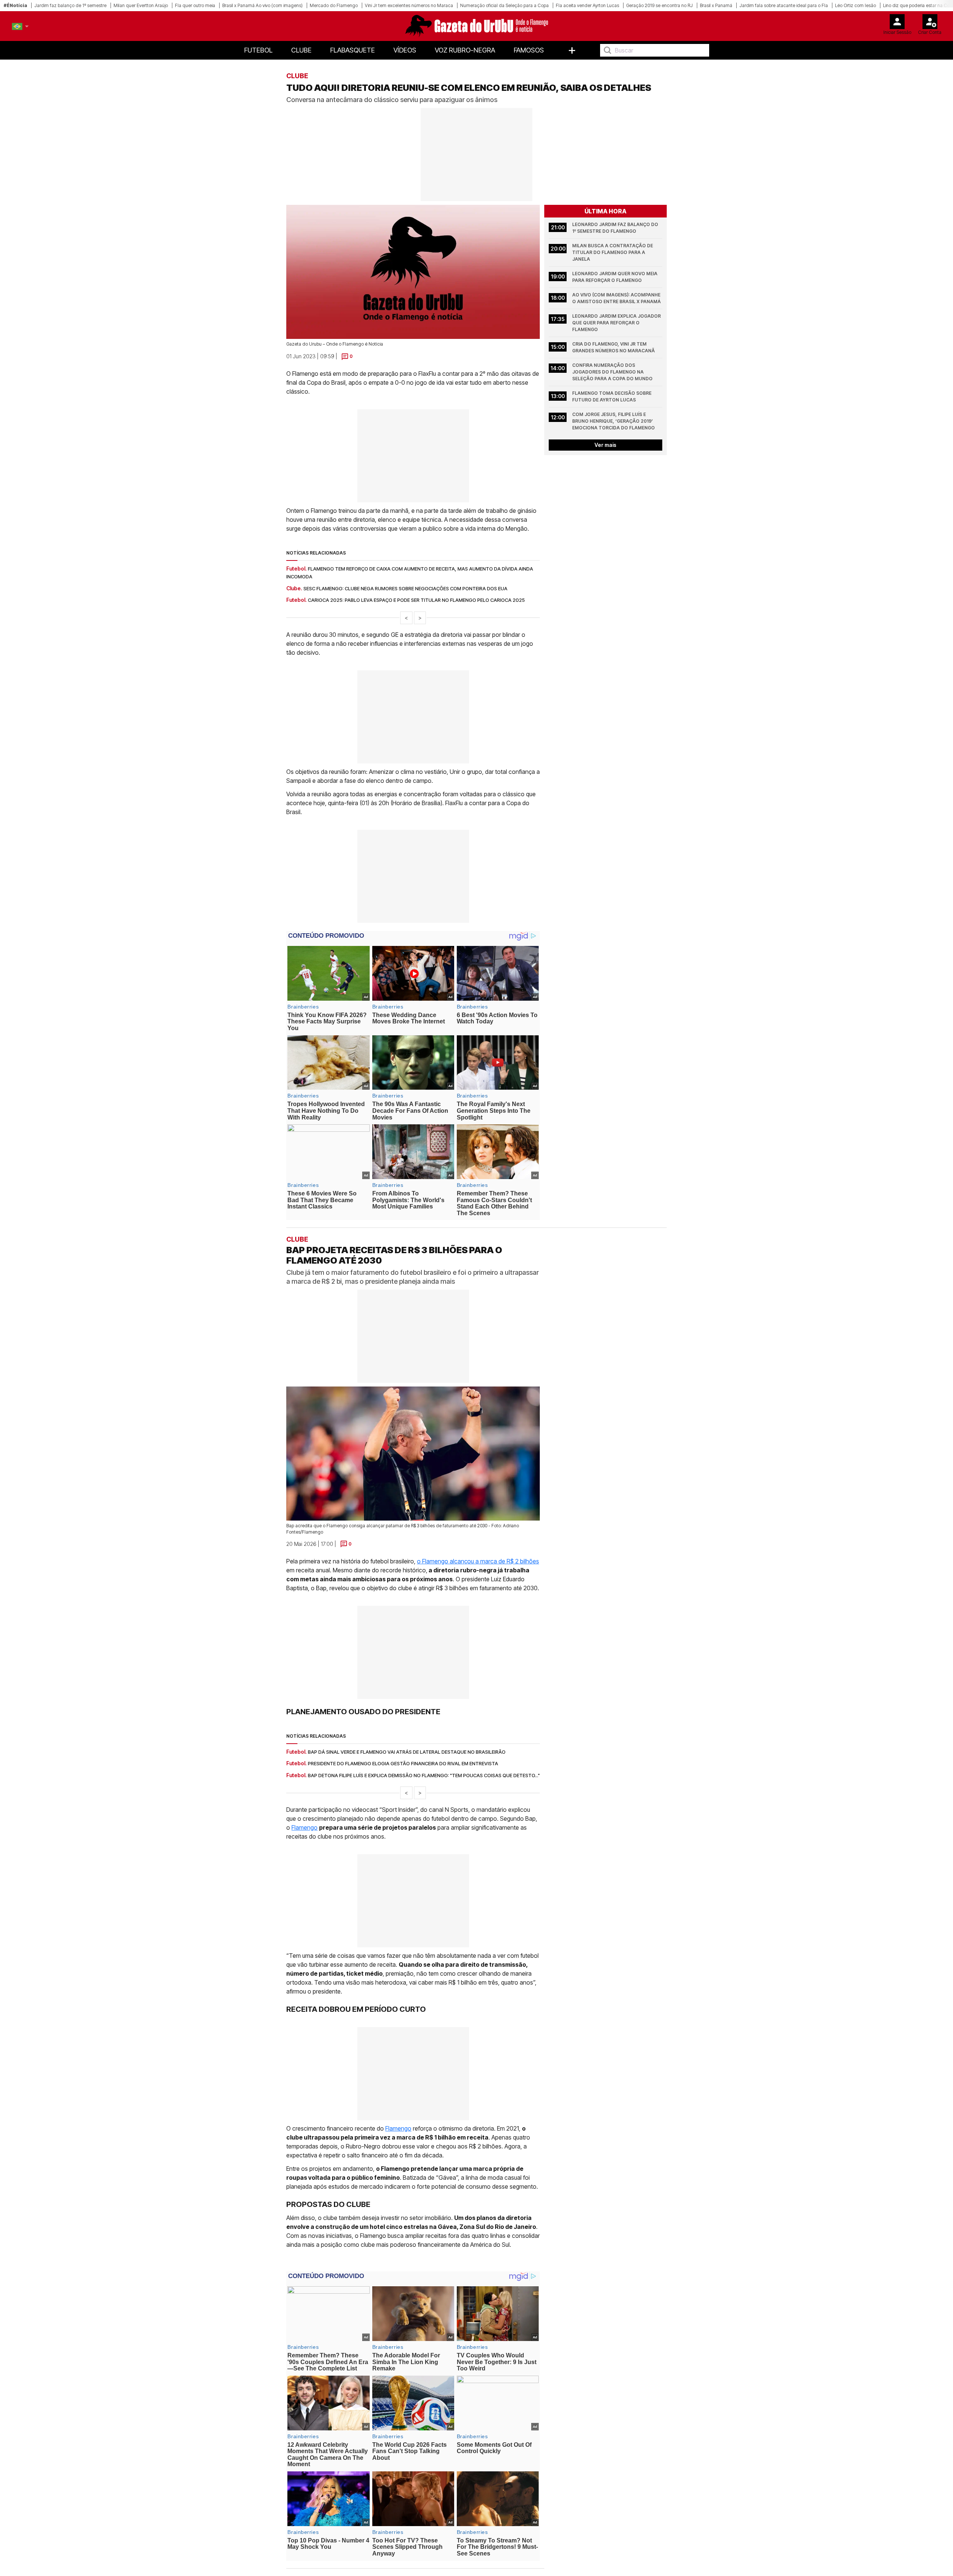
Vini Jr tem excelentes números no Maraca (409, 5)
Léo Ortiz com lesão (855, 5)
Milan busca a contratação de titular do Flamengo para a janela (613, 252)
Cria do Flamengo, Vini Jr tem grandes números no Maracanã (613, 347)
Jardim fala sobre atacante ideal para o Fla (784, 5)
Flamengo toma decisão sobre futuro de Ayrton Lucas (612, 396)
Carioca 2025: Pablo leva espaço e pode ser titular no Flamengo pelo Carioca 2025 (416, 600)
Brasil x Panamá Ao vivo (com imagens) (262, 5)
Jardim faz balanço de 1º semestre (70, 5)
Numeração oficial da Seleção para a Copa (504, 5)
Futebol (258, 50)
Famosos (529, 50)
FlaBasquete (353, 50)
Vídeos (405, 50)
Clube (301, 50)
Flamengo (305, 1828)
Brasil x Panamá (716, 5)
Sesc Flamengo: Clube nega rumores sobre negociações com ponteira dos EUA (405, 588)
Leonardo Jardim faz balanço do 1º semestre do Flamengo (616, 228)
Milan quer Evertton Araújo (141, 5)
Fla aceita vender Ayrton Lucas (587, 5)
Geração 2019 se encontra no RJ (659, 5)
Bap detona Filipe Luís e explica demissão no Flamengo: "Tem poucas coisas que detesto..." (424, 1775)
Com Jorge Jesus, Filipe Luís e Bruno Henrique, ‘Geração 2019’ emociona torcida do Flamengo (613, 421)
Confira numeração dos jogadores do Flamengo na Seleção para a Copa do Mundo (612, 372)
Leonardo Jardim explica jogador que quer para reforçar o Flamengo (617, 323)
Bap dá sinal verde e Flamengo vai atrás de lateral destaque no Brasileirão (407, 1752)
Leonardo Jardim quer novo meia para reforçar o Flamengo (615, 277)
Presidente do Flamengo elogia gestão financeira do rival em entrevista (403, 1764)
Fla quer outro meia (195, 5)
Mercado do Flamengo (334, 5)
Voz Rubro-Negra (465, 50)
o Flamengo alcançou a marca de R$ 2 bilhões (478, 1561)
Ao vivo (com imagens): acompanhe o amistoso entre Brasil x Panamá (617, 298)
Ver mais (605, 445)
